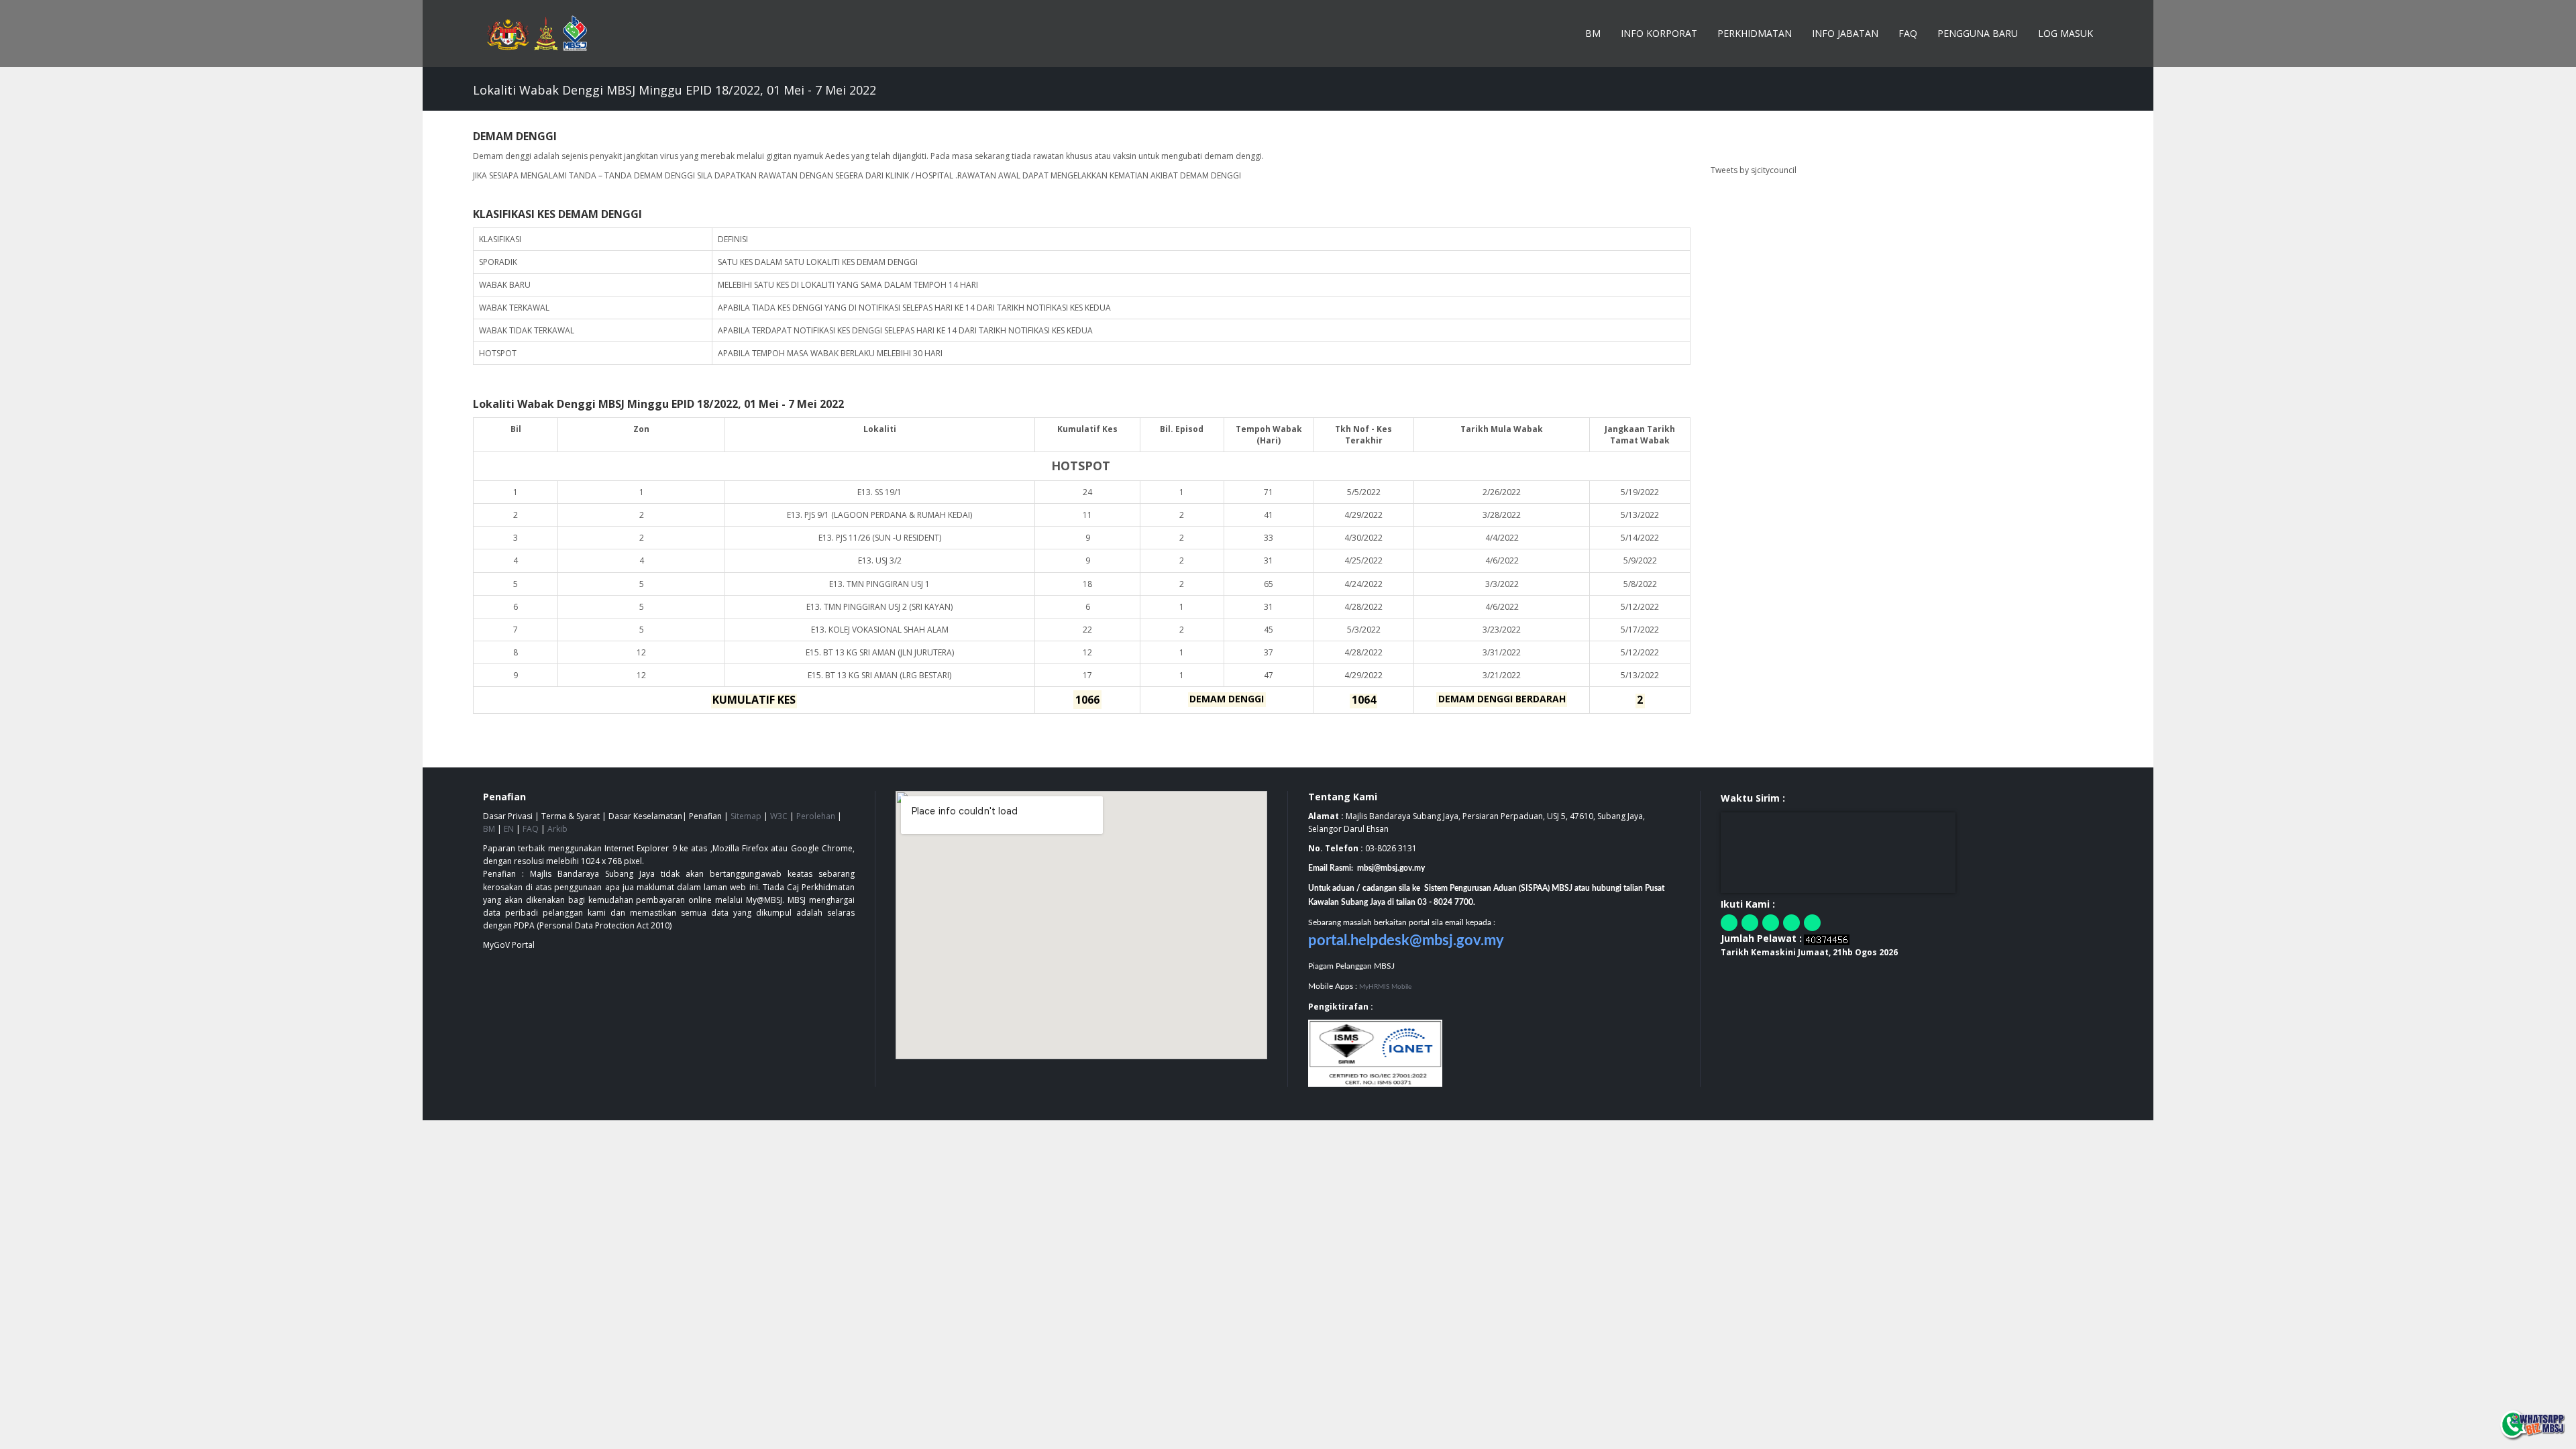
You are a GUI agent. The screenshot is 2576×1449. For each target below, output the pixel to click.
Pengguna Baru (1978, 33)
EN (509, 829)
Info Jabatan (1845, 33)
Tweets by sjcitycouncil (1754, 170)
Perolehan (816, 816)
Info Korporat (1659, 33)
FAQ (1908, 33)
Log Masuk (2065, 33)
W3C (779, 816)
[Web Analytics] (1827, 939)
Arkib (557, 829)
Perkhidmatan (1755, 33)
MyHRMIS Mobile (1385, 987)
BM (1593, 33)
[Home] (544, 34)
